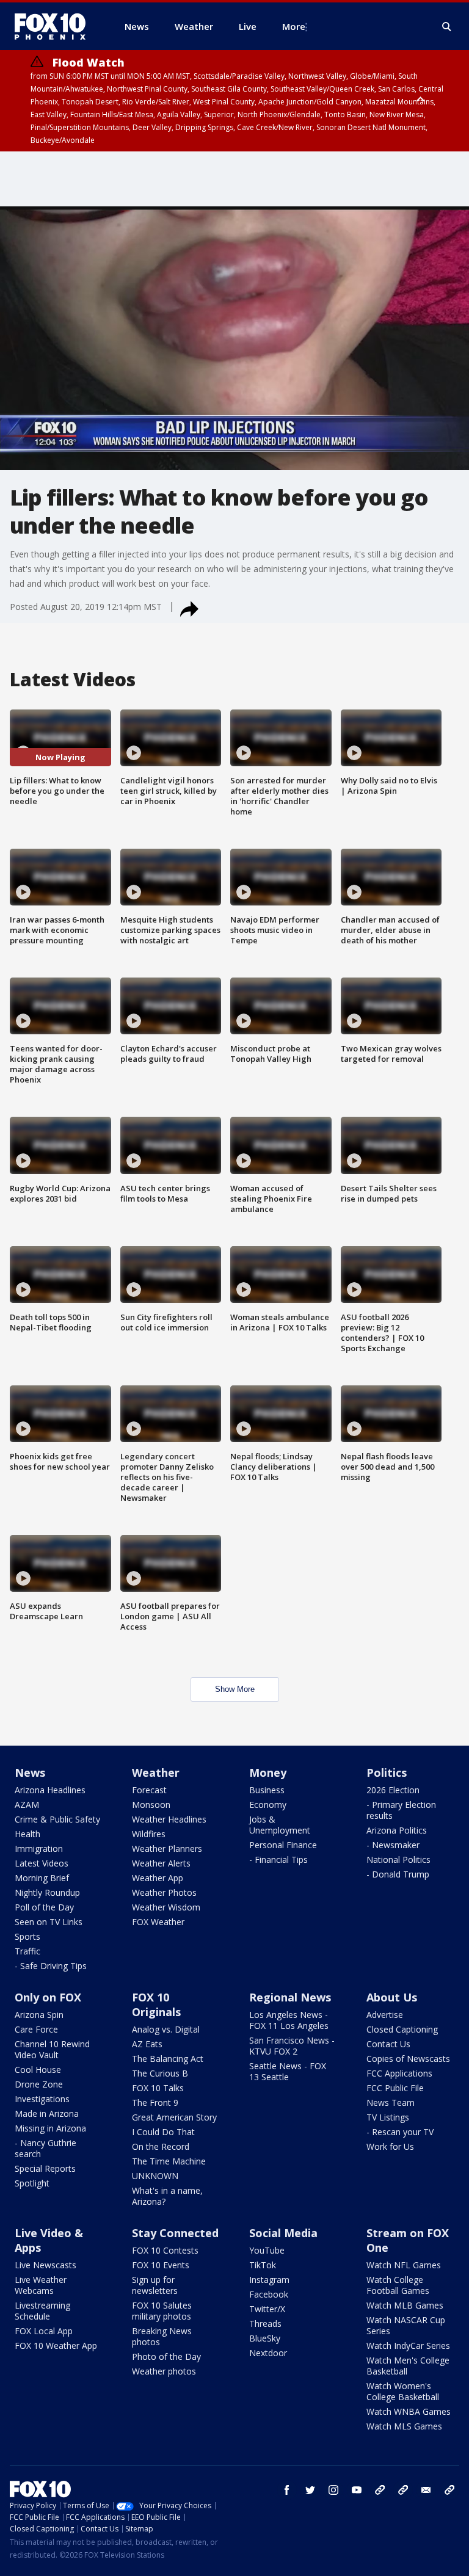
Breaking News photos (162, 2336)
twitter (310, 2490)
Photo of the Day (166, 2356)
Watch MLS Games (404, 2426)
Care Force (36, 2029)
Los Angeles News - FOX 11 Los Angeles (289, 2020)
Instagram (269, 2280)
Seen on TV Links (49, 1922)
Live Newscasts (45, 2265)
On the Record (161, 2146)
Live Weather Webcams (41, 2285)
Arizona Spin (39, 2015)
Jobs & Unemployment (280, 1825)
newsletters (449, 2490)
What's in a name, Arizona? (167, 2196)
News (30, 1772)
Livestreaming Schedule (42, 2311)
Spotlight (32, 2183)
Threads (265, 2324)
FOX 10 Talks (158, 2088)
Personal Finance (283, 1845)
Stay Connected (175, 2233)
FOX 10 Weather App (56, 2346)
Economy (268, 1805)
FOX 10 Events (161, 2265)
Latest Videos (42, 1863)
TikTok (263, 2265)
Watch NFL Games (404, 2265)
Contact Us (388, 2044)
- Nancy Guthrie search (45, 2148)
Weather (156, 1772)
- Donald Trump (398, 1874)
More (294, 26)
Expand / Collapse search (447, 27)
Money (268, 1772)
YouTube (267, 2250)
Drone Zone (39, 2084)
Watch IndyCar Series (408, 2346)
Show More (235, 1689)
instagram (333, 2490)
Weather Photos (164, 1892)
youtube (357, 2490)
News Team (391, 2103)
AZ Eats (147, 2044)
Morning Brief (42, 1878)
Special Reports (45, 2168)
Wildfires (149, 1834)
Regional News (290, 1997)
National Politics (398, 1859)
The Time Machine (169, 2161)
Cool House (38, 2070)
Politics (387, 1772)
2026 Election (393, 1790)
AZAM (27, 1805)
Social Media (283, 2233)
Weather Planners (167, 1849)
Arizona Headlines (50, 1790)
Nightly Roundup (47, 1892)
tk (380, 2490)
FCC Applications (399, 2073)
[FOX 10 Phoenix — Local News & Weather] (55, 26)
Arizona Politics (397, 1830)
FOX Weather (158, 1922)
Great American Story (174, 2117)
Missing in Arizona (50, 2128)
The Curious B (160, 2073)
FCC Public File (395, 2088)
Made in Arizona (47, 2113)
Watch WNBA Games (409, 2411)
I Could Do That (163, 2132)
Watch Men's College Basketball (408, 2366)
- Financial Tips (278, 1859)
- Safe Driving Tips (51, 1966)
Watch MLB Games (405, 2305)
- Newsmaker (393, 1845)
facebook (287, 2490)
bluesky (403, 2490)
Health (27, 1834)
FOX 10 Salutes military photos (162, 2311)
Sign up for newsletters (155, 2285)
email (426, 2490)
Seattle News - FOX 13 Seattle (288, 2071)
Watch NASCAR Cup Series (406, 2325)
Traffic (27, 1951)
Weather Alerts (161, 1863)
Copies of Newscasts (408, 2059)
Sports (27, 1936)
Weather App (158, 1878)
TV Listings (388, 2117)
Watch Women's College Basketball (403, 2391)
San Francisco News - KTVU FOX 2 (292, 2046)
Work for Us (390, 2146)
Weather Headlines (169, 1819)
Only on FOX (48, 1997)
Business (267, 1790)
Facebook (269, 2294)
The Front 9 (155, 2103)
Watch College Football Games (398, 2285)
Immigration (39, 1849)
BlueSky (265, 2338)
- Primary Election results (401, 1810)
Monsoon (151, 1805)
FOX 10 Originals (156, 2005)
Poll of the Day (44, 1907)
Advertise (385, 2015)
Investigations (42, 2099)
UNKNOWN (155, 2176)
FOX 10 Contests (165, 2250)
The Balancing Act (168, 2059)
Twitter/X (267, 2309)
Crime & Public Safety (57, 1819)
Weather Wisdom (166, 1907)
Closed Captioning (402, 2029)
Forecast (149, 1790)
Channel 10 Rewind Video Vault (52, 2049)
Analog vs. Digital (166, 2029)
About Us (392, 1997)
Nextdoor (268, 2353)
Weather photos (164, 2371)
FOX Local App (44, 2331)
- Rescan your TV (400, 2132)
